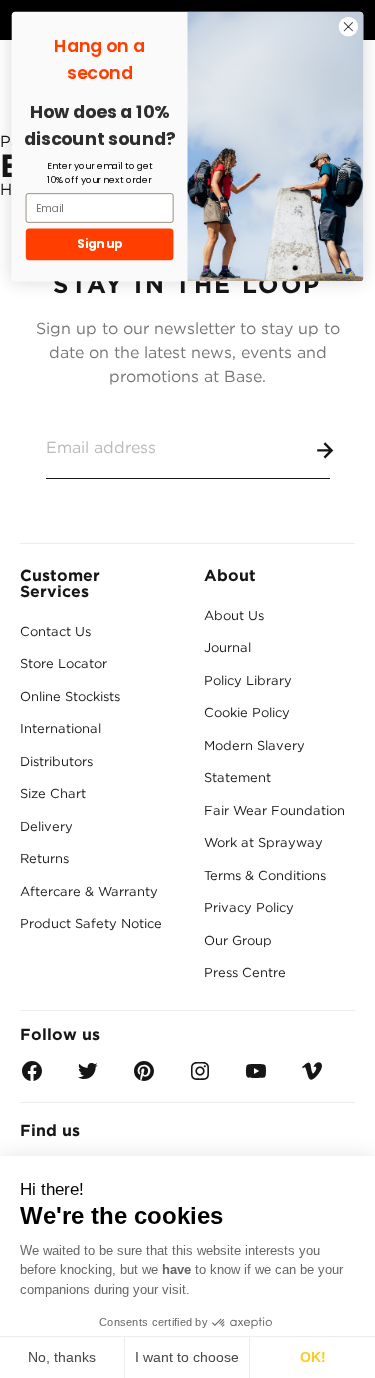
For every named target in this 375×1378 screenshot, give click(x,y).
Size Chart (53, 793)
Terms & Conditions (265, 875)
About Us (234, 615)
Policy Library (248, 680)
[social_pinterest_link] (144, 1077)
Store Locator (63, 663)
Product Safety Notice (91, 923)
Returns (44, 858)
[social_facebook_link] (32, 1077)
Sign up (99, 244)
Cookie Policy (247, 712)
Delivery (46, 826)
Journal (227, 647)
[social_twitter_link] (88, 1077)
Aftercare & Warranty (89, 891)
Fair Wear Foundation (274, 810)
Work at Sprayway (263, 842)
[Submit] (321, 447)
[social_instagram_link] (200, 1077)
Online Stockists (70, 696)
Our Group (238, 940)
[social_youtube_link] (256, 1077)
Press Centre (245, 972)
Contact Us (55, 631)
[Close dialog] (348, 26)
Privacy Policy (249, 907)
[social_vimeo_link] (312, 1077)
